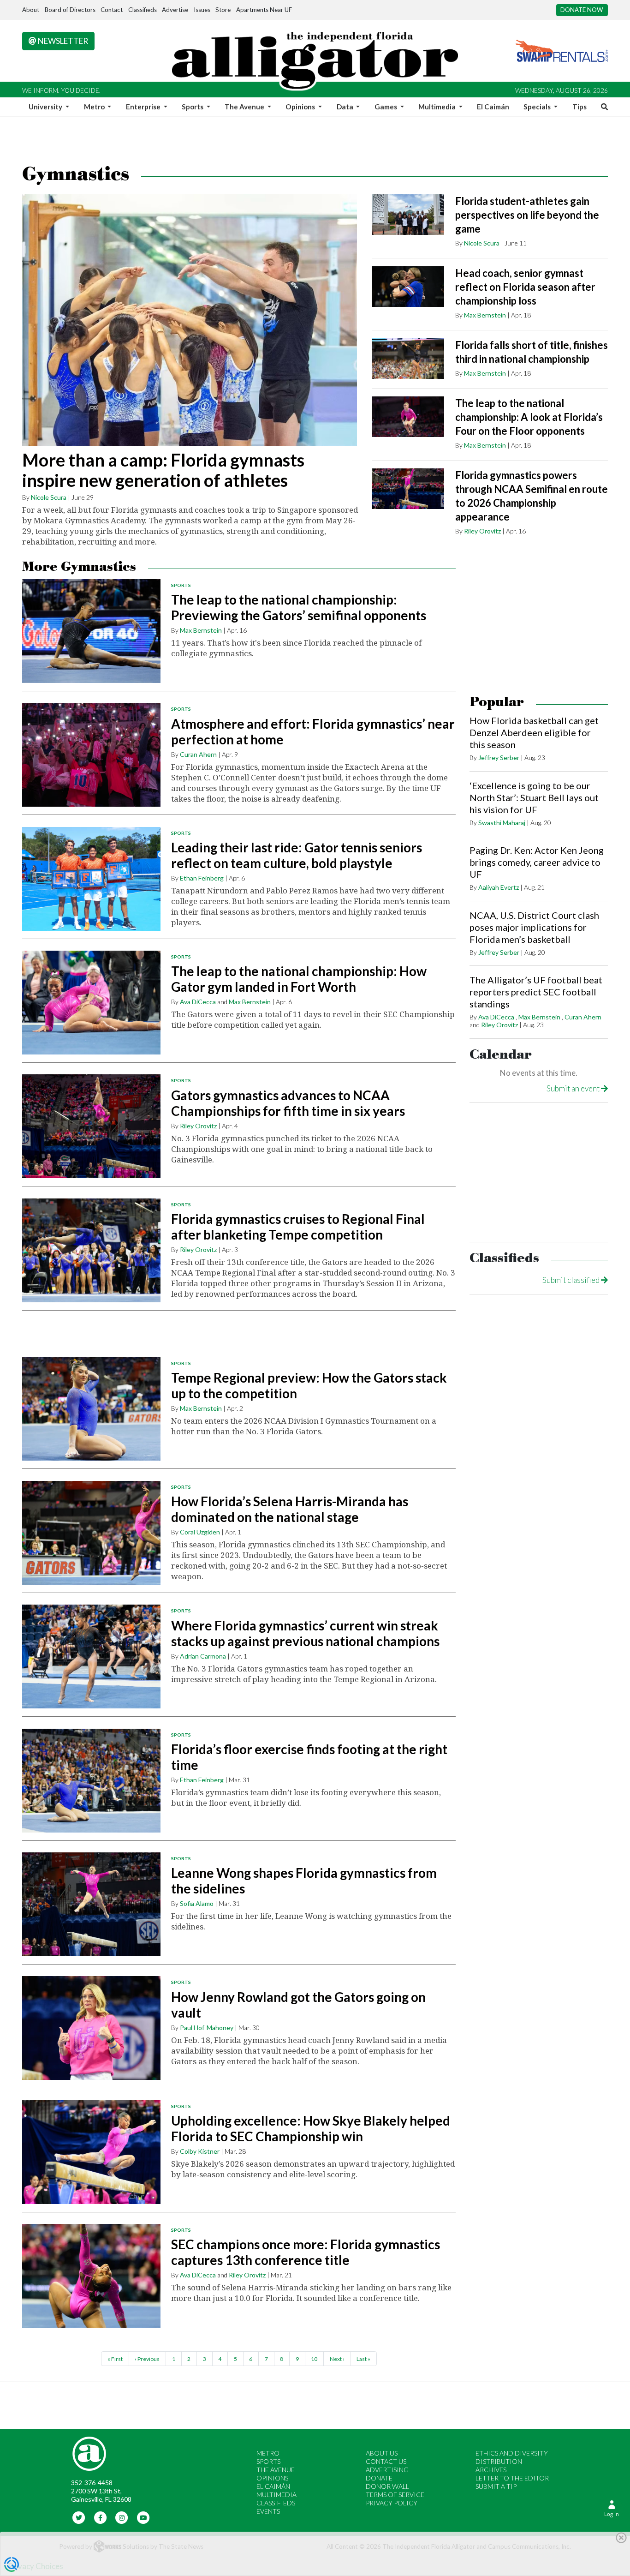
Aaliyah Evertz (499, 887)
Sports (181, 585)
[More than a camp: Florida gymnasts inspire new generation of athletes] (190, 320)
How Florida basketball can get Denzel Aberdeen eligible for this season (534, 732)
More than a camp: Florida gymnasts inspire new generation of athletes (163, 470)
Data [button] (346, 107)
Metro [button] (95, 107)
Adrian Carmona (203, 1656)
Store (223, 10)
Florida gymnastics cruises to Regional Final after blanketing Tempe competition (298, 1227)
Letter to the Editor (512, 2478)
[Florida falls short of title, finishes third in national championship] (408, 359)
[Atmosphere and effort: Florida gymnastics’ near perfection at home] (91, 755)
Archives (491, 2470)
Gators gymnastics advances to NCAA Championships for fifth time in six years (288, 1103)
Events (268, 2511)
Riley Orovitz (482, 531)
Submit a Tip (496, 2486)
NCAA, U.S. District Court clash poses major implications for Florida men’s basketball (534, 927)
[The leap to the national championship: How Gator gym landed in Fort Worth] (91, 1003)
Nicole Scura (49, 497)
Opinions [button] (301, 107)
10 (314, 2359)
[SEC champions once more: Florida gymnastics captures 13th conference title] (91, 2276)
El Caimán (493, 107)
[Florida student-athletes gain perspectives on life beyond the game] (408, 215)
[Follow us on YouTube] (143, 2517)
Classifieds (143, 10)
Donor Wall (387, 2486)
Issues (202, 10)
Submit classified (572, 1280)
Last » (363, 2359)
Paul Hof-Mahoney (207, 2028)
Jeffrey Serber (499, 758)
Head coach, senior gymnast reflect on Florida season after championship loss (525, 287)
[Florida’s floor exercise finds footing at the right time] (91, 1781)
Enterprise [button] (144, 107)
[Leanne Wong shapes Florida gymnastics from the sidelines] (91, 1904)
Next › (337, 2359)
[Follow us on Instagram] (122, 2517)
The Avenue (276, 2470)
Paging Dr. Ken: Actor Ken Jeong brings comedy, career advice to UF (537, 862)
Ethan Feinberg (202, 878)
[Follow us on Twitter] (79, 2517)
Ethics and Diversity (512, 2453)
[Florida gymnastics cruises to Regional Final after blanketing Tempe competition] (91, 1250)
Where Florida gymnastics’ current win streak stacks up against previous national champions (305, 1633)
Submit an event (574, 1088)
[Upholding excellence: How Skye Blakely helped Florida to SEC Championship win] (91, 2152)
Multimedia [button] (438, 107)
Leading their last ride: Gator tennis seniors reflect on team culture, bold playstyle (297, 855)
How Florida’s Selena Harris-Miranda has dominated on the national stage (290, 1509)
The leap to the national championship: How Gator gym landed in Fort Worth (299, 979)
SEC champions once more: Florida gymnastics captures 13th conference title (306, 2252)
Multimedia (276, 2495)
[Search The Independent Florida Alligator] (603, 107)
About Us (382, 2453)
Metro (268, 2453)
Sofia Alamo (197, 1903)
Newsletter (62, 41)
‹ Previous (147, 2359)
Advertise (175, 10)
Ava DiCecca (198, 1002)
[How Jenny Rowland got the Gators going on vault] (91, 2028)
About (31, 10)
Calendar (501, 1055)
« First (115, 2359)
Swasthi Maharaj (502, 823)
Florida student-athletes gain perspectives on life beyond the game (527, 215)
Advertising (387, 2470)
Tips (579, 107)
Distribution (499, 2461)
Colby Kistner (200, 2151)
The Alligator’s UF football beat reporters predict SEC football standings (536, 992)
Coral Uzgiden (200, 1532)
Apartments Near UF (264, 10)
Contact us (386, 2461)
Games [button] (386, 107)
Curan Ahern (198, 754)
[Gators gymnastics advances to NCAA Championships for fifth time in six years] (91, 1126)
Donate (379, 2478)
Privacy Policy (392, 2503)
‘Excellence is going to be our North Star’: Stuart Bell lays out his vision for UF (534, 797)
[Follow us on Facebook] (100, 2517)
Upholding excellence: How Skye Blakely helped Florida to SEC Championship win (311, 2128)
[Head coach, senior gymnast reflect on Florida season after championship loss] (408, 287)
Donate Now (582, 10)
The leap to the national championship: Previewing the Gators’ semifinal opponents (299, 607)
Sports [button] (193, 107)
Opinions (272, 2478)
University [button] (46, 107)
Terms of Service (395, 2495)
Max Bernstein (485, 315)
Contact (112, 10)
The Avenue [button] (245, 107)
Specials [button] (538, 107)
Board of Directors (70, 10)
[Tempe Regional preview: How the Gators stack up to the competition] (91, 1409)
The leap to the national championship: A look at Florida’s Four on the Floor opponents (529, 417)
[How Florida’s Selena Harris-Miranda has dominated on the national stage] (91, 1533)
